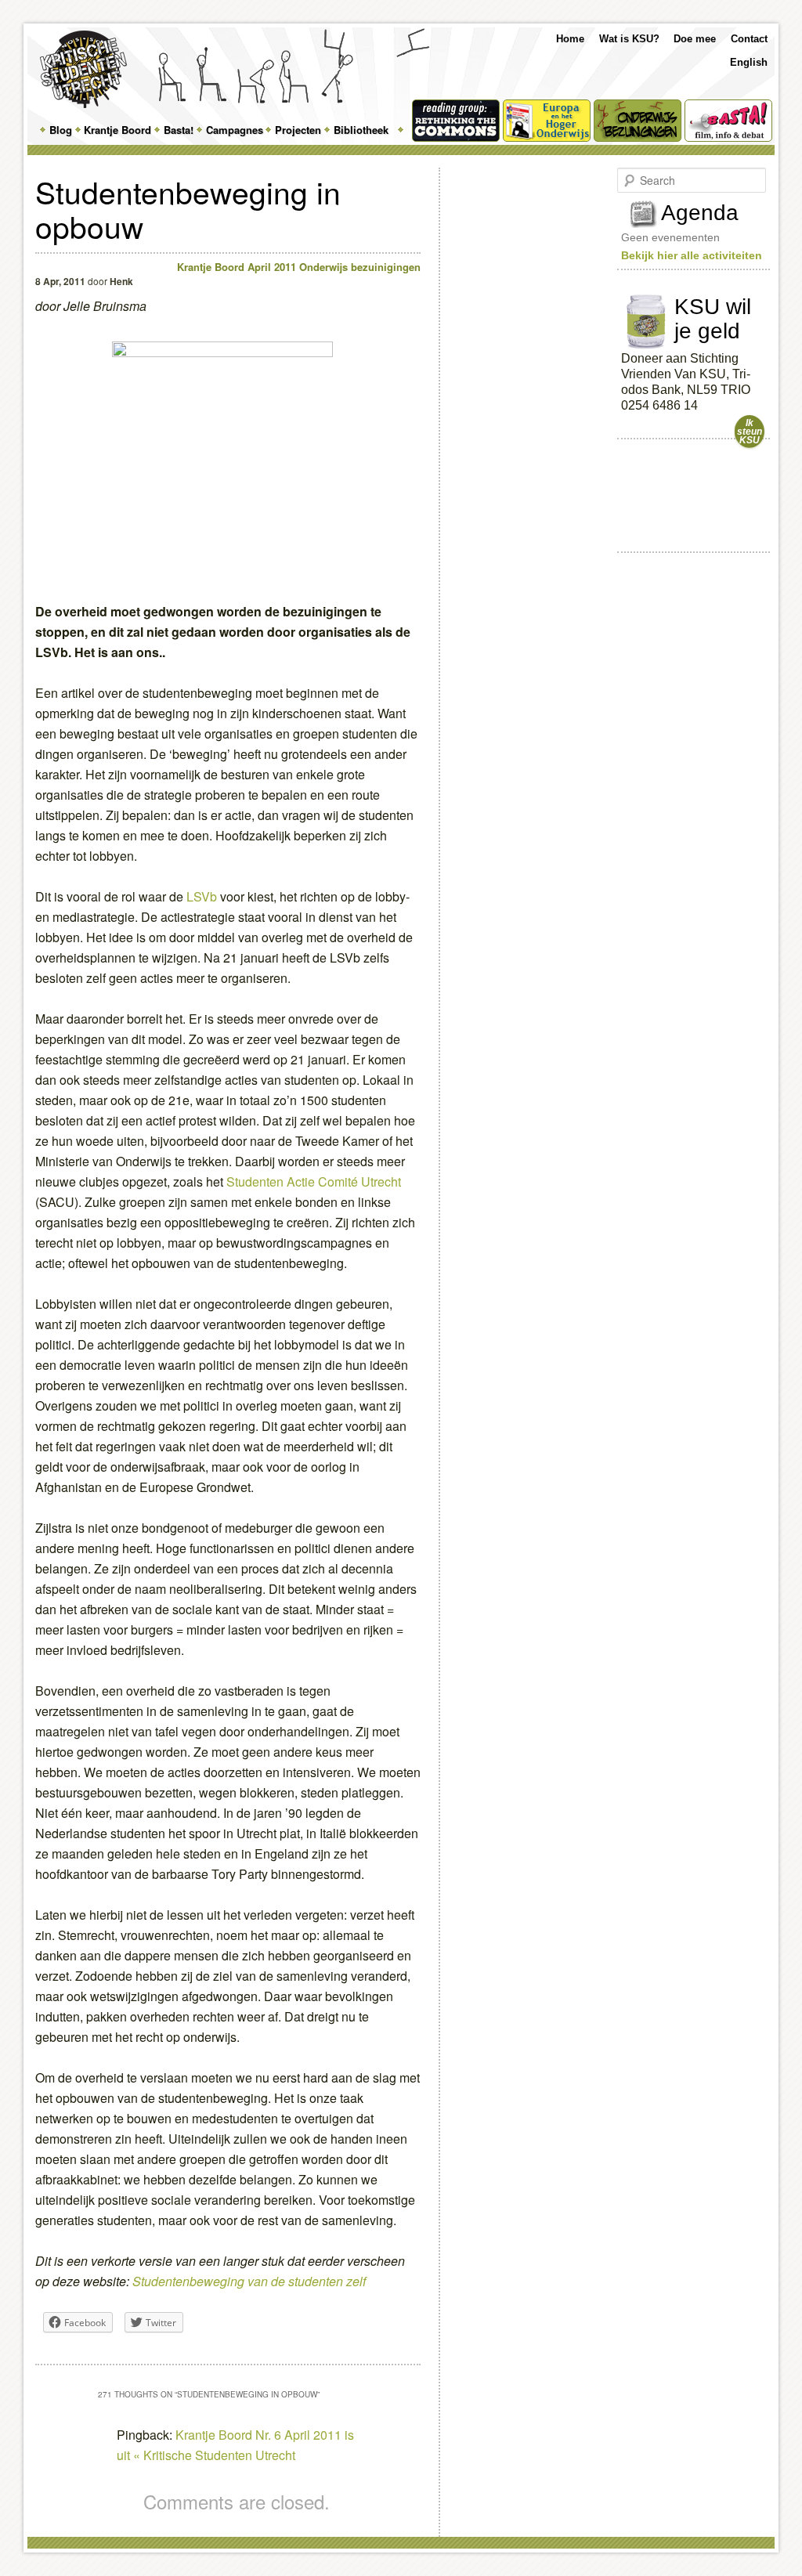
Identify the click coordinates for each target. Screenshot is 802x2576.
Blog (61, 130)
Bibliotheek (361, 130)
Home (570, 39)
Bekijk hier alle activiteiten (692, 255)
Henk (121, 281)
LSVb (203, 896)
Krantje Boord (117, 130)
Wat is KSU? (629, 39)
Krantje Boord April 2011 (237, 267)
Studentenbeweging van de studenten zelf (249, 2281)
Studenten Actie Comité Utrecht (314, 1181)
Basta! (179, 130)
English (749, 62)
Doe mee (695, 39)
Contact (749, 39)
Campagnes (235, 130)
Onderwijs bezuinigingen (360, 267)
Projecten (298, 130)
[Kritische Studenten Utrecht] (83, 69)
